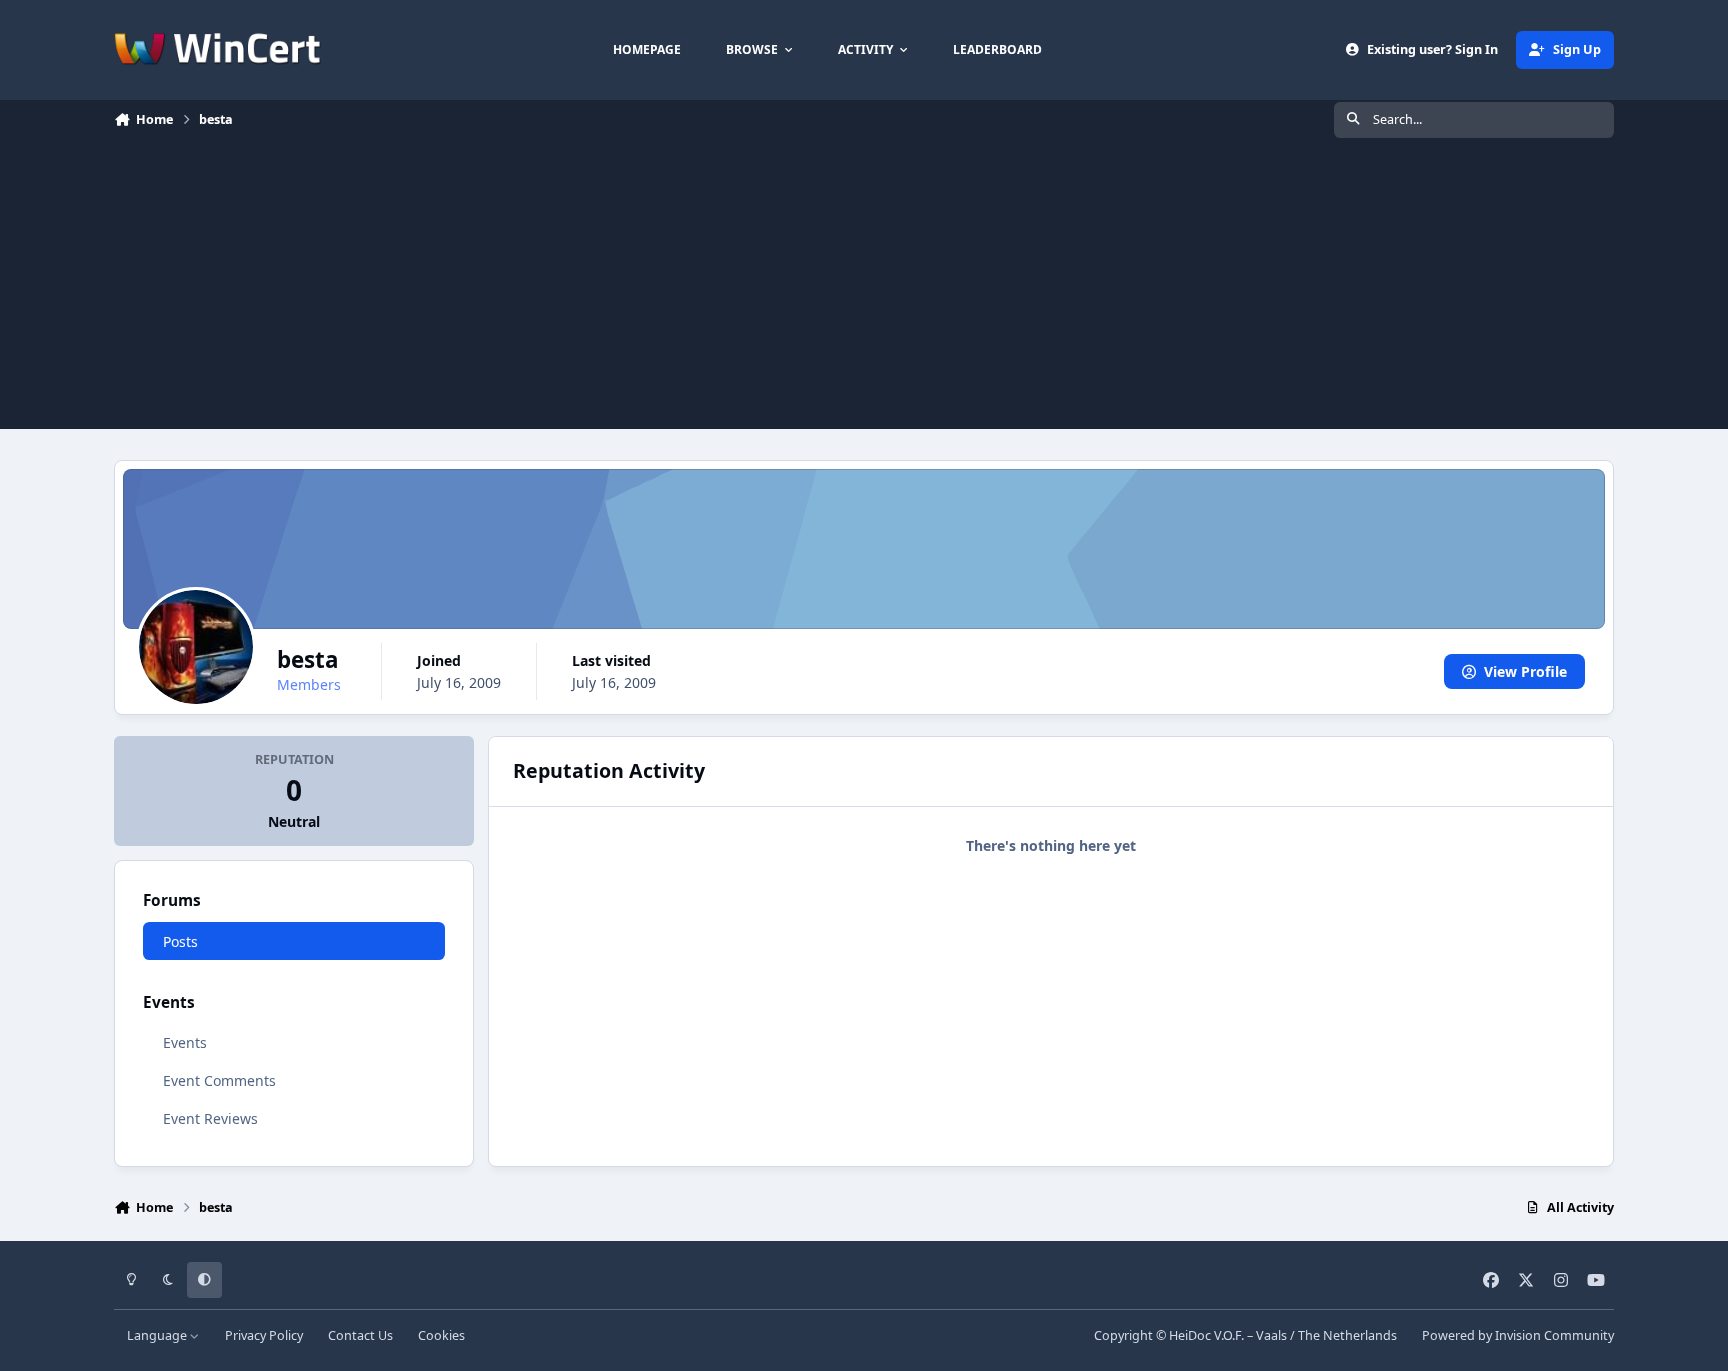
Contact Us (360, 1335)
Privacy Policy (264, 1335)
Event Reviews (210, 1118)
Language (158, 1335)
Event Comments (219, 1080)
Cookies (441, 1335)
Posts (180, 941)
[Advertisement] (864, 289)
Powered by (1518, 1335)
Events (185, 1042)
